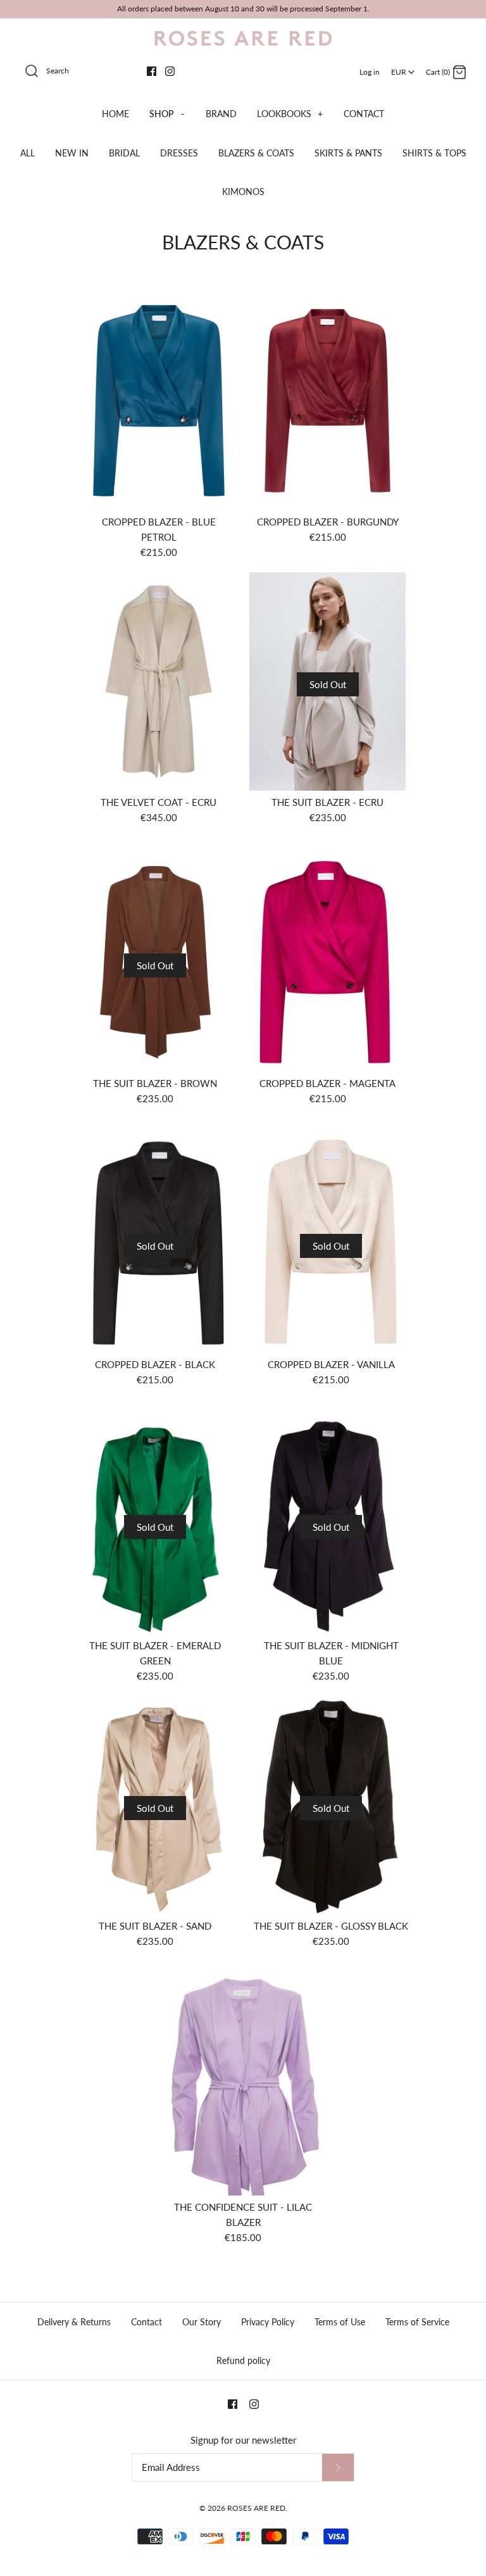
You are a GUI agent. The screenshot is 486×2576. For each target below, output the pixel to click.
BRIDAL (124, 153)
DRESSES (179, 153)
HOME (115, 114)
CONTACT (364, 114)
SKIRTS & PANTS (348, 153)
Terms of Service (417, 2322)
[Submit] (338, 2467)
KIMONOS (243, 192)
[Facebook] (152, 71)
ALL (28, 153)
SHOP (167, 114)
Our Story (202, 2322)
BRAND (221, 114)
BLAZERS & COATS (256, 153)
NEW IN (72, 153)
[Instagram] (170, 71)
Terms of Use (340, 2322)
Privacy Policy (268, 2322)
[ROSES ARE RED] (243, 39)
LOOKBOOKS (290, 114)
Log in (370, 72)
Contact (146, 2322)
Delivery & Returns (74, 2322)
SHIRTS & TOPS (434, 153)
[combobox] (403, 68)
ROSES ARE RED (256, 2508)
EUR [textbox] (404, 68)
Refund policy (243, 2360)
